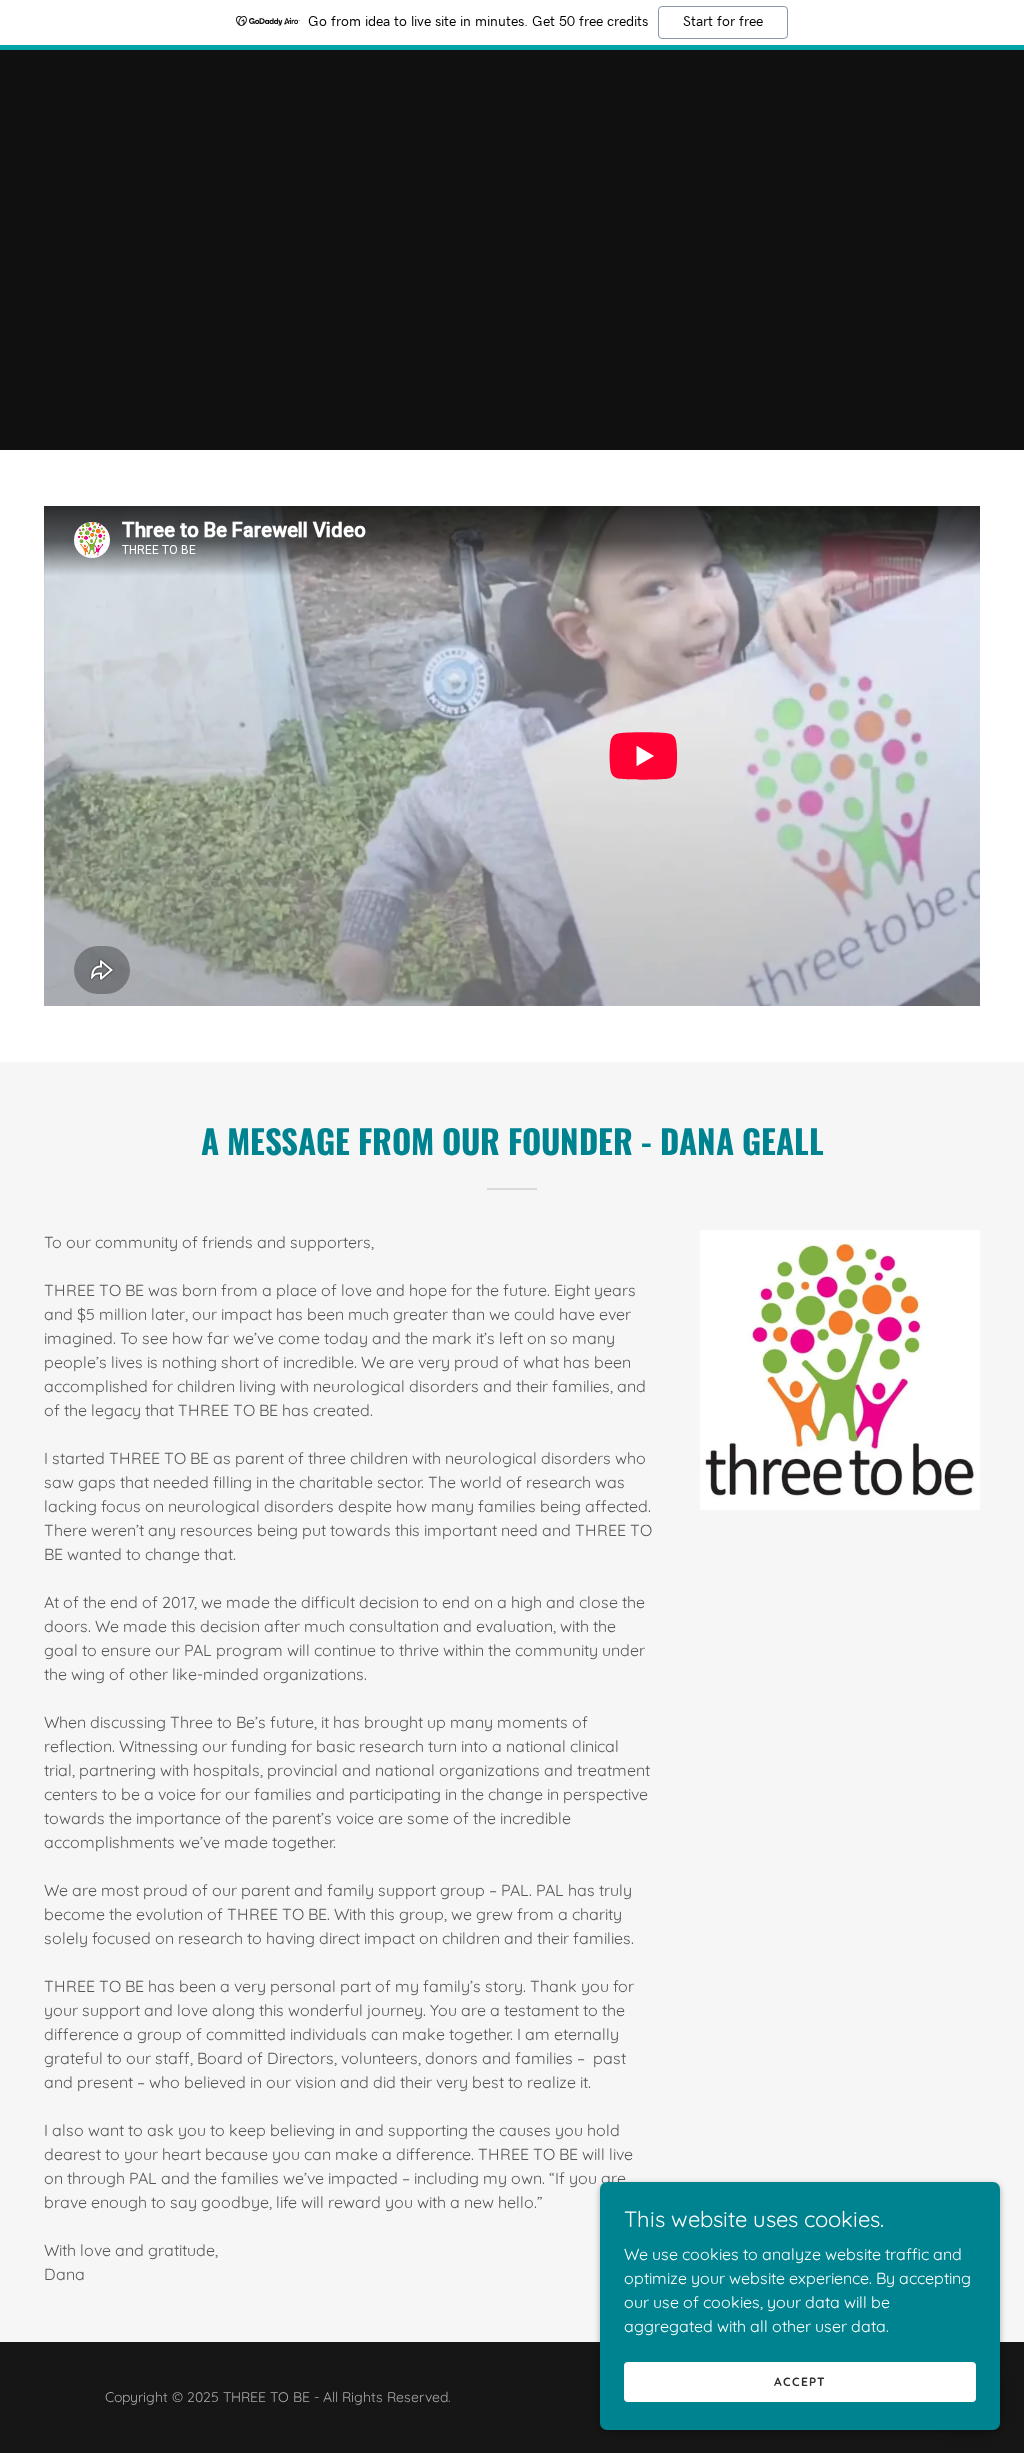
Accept (799, 2381)
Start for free (723, 22)
